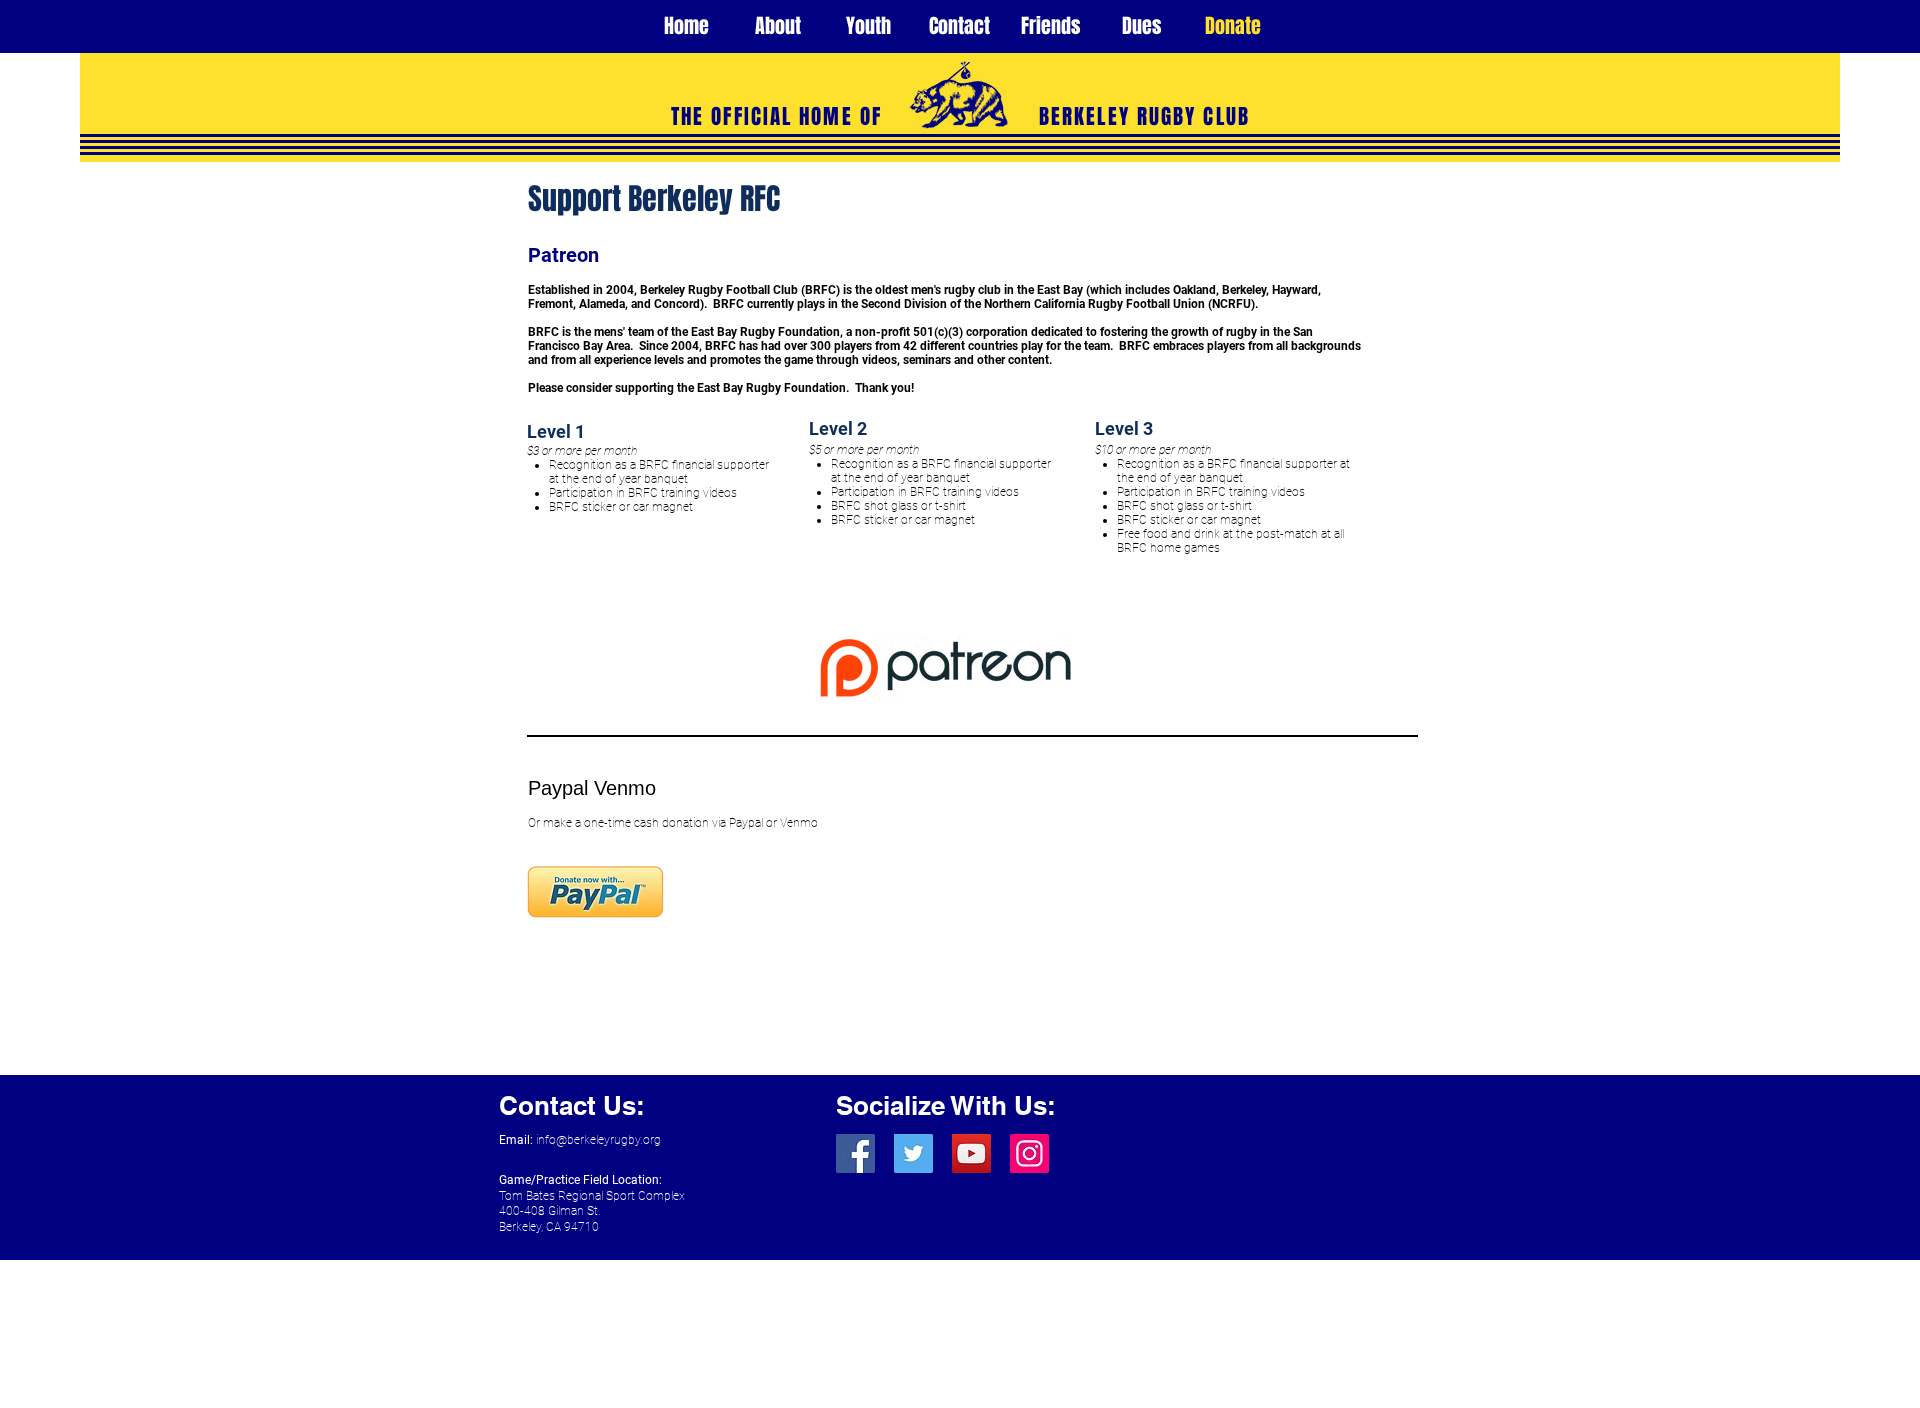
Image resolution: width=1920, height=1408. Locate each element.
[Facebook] (855, 1153)
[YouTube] (971, 1153)
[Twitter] (913, 1153)
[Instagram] (1029, 1153)
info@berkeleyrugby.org (598, 1140)
